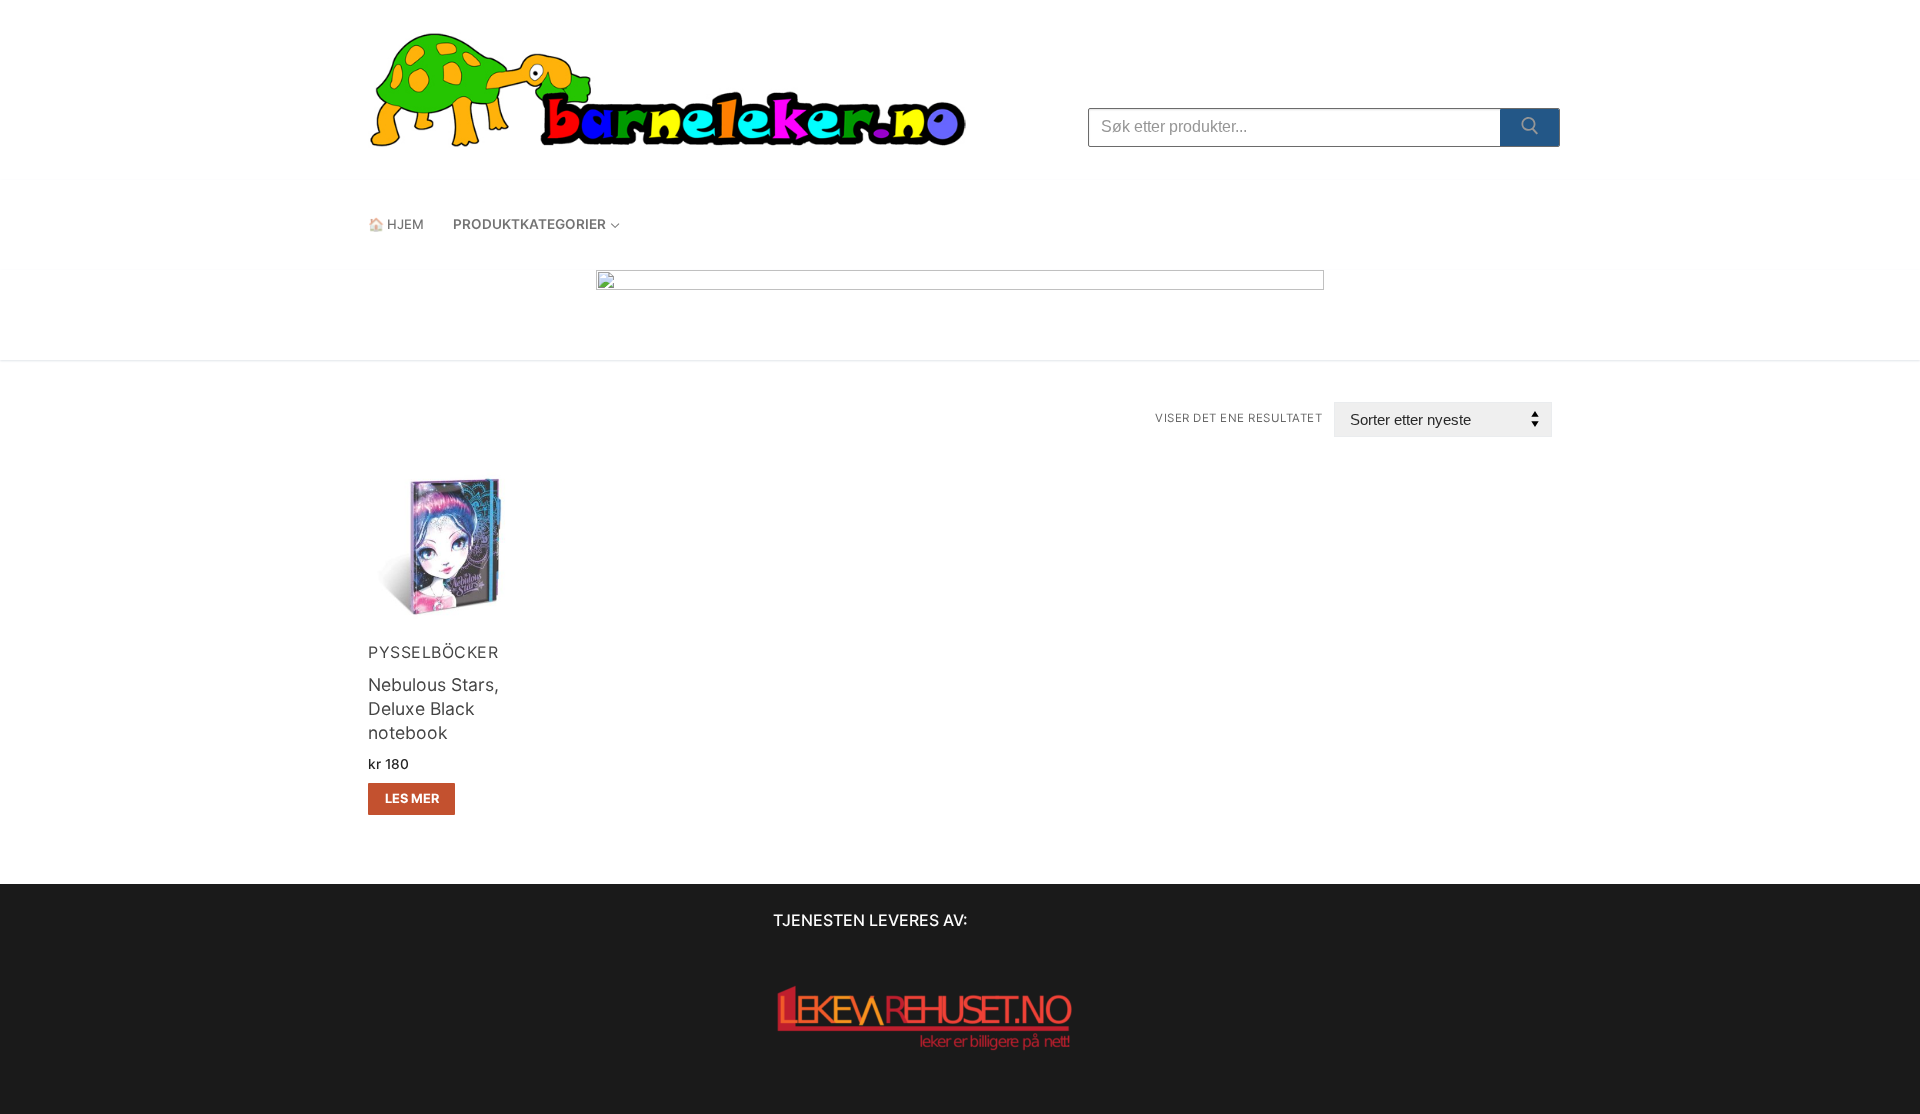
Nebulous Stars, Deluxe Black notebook (433, 708)
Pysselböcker (433, 652)
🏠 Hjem (396, 224)
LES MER (412, 798)
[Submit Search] (1529, 130)
